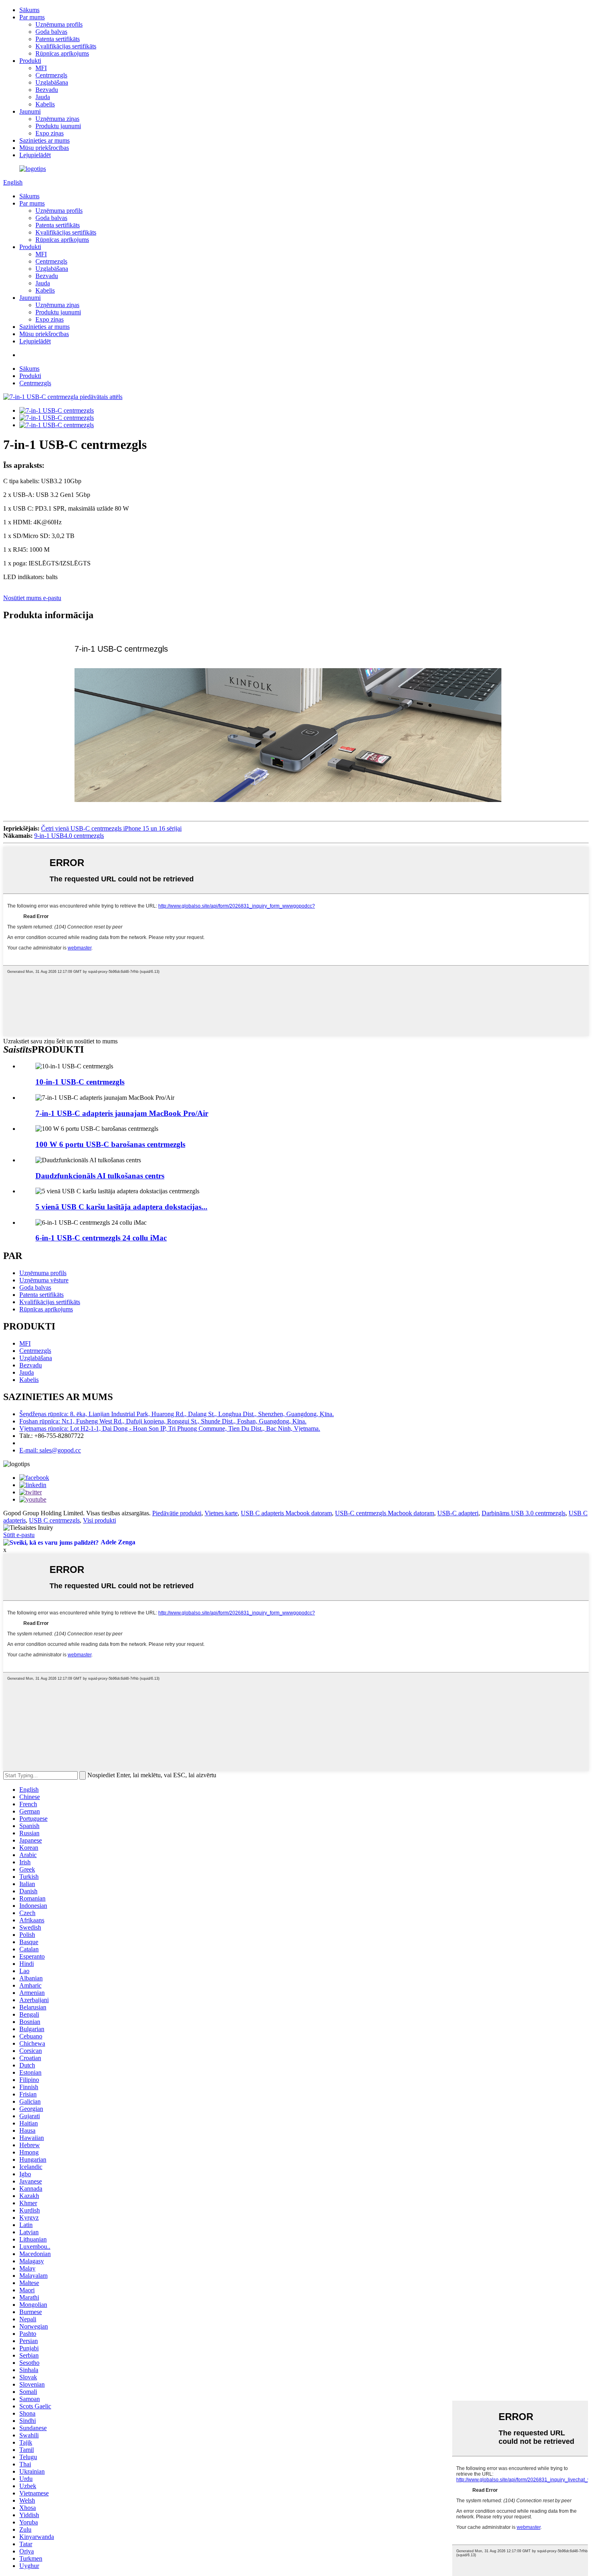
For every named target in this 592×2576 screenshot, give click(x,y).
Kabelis (45, 104)
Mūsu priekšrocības (44, 148)
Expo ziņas (50, 133)
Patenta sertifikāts (58, 39)
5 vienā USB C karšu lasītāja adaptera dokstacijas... (121, 1207)
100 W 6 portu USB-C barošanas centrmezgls (110, 1144)
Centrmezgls (51, 75)
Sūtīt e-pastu (19, 1535)
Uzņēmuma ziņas (57, 119)
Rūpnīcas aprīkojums (62, 53)
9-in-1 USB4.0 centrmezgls (69, 836)
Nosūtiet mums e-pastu (32, 598)
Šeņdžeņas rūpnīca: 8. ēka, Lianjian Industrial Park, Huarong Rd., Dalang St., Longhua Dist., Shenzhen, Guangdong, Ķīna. (177, 1414)
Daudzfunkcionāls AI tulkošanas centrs (100, 1176)
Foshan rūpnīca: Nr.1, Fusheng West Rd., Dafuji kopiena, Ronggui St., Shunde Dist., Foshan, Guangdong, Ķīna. (163, 1421)
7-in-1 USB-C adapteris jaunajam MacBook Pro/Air (122, 1113)
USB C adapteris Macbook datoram (286, 1513)
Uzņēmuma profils (59, 24)
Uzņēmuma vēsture (44, 1280)
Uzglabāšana (52, 82)
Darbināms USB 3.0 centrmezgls (524, 1513)
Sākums (29, 10)
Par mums (32, 17)
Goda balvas (51, 32)
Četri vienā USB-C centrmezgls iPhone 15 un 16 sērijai (111, 828)
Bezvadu (47, 90)
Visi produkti (99, 1520)
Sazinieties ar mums (45, 140)
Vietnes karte (221, 1513)
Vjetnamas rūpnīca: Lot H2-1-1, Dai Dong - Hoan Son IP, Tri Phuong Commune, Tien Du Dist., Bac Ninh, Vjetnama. (170, 1428)
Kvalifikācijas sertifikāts (66, 46)
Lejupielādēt (35, 155)
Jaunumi (30, 111)
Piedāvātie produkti (177, 1513)
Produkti (30, 61)
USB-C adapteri (458, 1513)
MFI (41, 68)
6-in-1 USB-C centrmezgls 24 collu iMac (101, 1238)
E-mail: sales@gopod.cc (50, 1450)
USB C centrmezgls (54, 1520)
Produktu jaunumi (58, 126)
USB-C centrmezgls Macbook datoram (385, 1513)
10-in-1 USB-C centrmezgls (80, 1082)
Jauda (43, 97)
